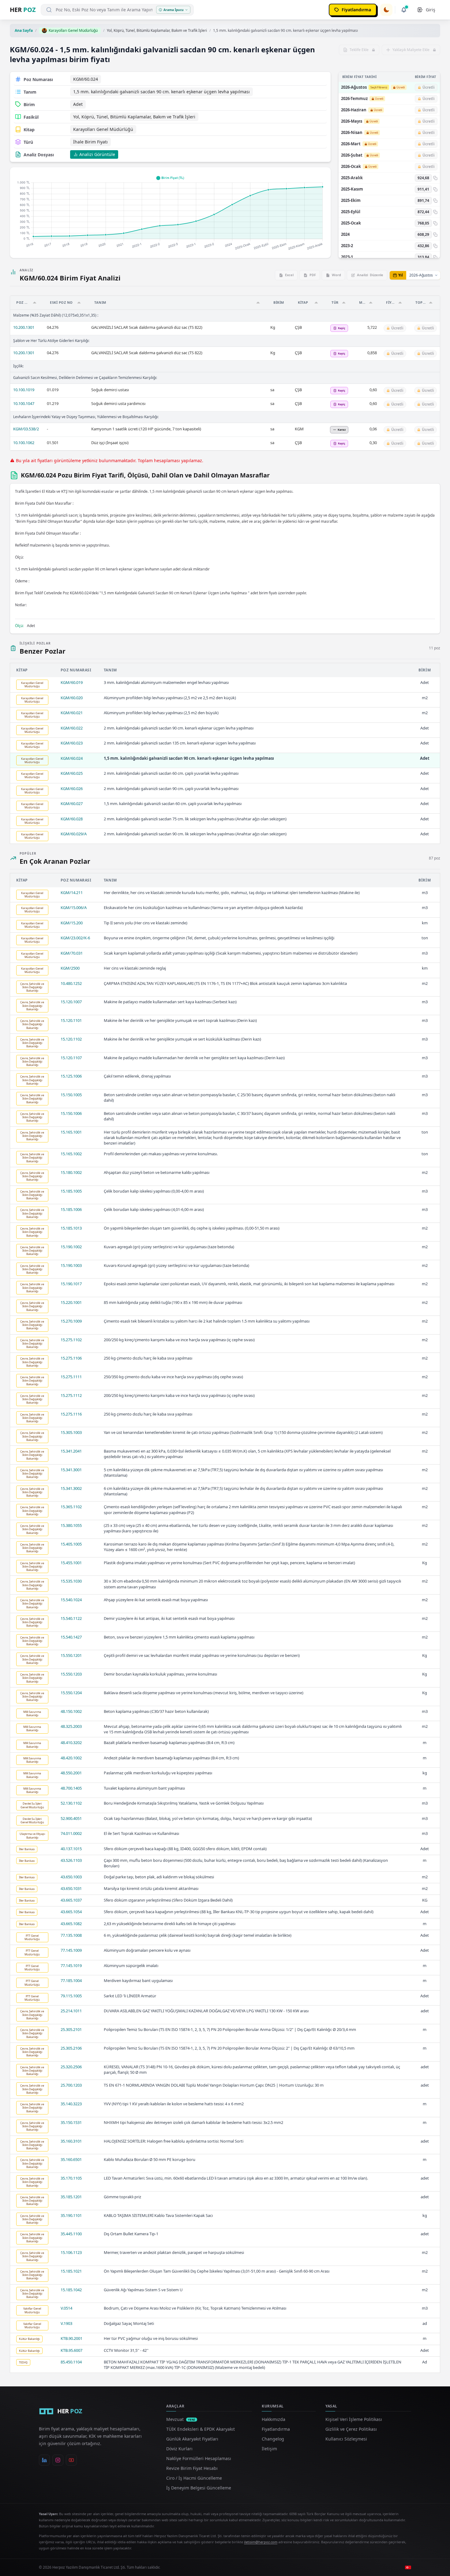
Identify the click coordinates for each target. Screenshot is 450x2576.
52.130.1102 (71, 1803)
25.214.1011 (71, 2011)
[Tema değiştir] (386, 10)
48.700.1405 (71, 1788)
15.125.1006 (71, 1076)
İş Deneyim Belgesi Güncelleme (199, 2488)
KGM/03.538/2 (26, 429)
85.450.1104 (71, 2362)
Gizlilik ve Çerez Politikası (351, 2429)
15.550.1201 (71, 1655)
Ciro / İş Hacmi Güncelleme (194, 2478)
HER (23, 10)
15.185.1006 (71, 1209)
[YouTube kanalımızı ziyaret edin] (71, 2460)
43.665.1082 (71, 1924)
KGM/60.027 (72, 804)
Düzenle (370, 275)
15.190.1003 (71, 1265)
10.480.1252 (71, 983)
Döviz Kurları (179, 2449)
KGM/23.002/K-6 (75, 938)
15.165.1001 (71, 1132)
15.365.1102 (71, 1507)
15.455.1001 (71, 1563)
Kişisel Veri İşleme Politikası (354, 2419)
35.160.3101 (71, 2141)
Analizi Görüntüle (97, 154)
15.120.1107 (71, 1058)
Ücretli (401, 87)
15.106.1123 (71, 2252)
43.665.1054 (71, 1912)
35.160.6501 (71, 2159)
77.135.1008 (71, 1935)
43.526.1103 (71, 1860)
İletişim (269, 2449)
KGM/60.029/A (74, 834)
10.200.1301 (24, 327)
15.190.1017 (71, 1284)
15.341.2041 (71, 1451)
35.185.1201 (71, 2197)
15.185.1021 (71, 2271)
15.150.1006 (71, 1113)
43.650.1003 (71, 1877)
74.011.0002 (71, 1833)
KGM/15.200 (72, 923)
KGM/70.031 (72, 953)
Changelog (273, 2439)
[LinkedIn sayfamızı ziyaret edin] (44, 2460)
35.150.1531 (71, 2122)
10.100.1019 (24, 390)
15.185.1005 (71, 1191)
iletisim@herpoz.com (261, 2542)
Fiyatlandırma (276, 2429)
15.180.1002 (71, 1172)
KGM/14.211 (72, 893)
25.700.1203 (71, 2085)
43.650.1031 (71, 1888)
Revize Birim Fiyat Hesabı (192, 2468)
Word (336, 275)
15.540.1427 (71, 1637)
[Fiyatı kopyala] (435, 178)
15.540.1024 (71, 1600)
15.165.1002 (71, 1154)
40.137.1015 (71, 1849)
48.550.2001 (71, 1773)
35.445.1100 (71, 2234)
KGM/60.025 (72, 773)
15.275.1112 (71, 1395)
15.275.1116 (71, 1414)
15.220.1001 (71, 1302)
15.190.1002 (71, 1247)
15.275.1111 (71, 1377)
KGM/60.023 (72, 743)
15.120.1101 (71, 1020)
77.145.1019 (71, 1965)
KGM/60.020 (72, 698)
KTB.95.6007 (71, 2350)
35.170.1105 (71, 2178)
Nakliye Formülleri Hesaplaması (199, 2458)
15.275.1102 (71, 1340)
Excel (289, 275)
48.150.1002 (71, 1711)
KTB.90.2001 (71, 2338)
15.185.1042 (71, 2290)
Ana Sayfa (24, 30)
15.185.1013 (71, 1228)
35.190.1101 (71, 2215)
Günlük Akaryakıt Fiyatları (192, 2439)
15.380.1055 (71, 1525)
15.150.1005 (71, 1095)
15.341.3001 (71, 1470)
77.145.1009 (71, 1950)
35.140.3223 (71, 2104)
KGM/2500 (70, 968)
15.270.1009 (71, 1321)
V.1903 (66, 2323)
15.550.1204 (71, 1693)
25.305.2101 (71, 2029)
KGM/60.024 (72, 758)
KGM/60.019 (72, 682)
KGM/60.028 (72, 819)
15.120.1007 (71, 1002)
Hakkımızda (274, 2419)
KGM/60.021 (72, 713)
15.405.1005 (71, 1544)
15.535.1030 (71, 1581)
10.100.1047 (24, 403)
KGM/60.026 (72, 789)
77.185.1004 (71, 1980)
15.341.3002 (71, 1488)
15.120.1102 (71, 1039)
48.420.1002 (71, 1758)
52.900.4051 (71, 1818)
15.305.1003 (71, 1432)
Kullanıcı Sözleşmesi (346, 2439)
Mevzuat (181, 2419)
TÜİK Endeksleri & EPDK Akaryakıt (201, 2429)
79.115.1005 (71, 1996)
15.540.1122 (71, 1618)
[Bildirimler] (404, 10)
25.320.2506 (71, 2067)
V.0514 (66, 2308)
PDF (313, 275)
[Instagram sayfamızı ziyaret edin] (58, 2460)
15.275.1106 (71, 1358)
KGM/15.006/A (74, 908)
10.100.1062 (24, 443)
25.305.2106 (71, 2048)
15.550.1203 (71, 1674)
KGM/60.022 (72, 728)
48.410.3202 (71, 1743)
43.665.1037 (71, 1900)
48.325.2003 (71, 1726)
